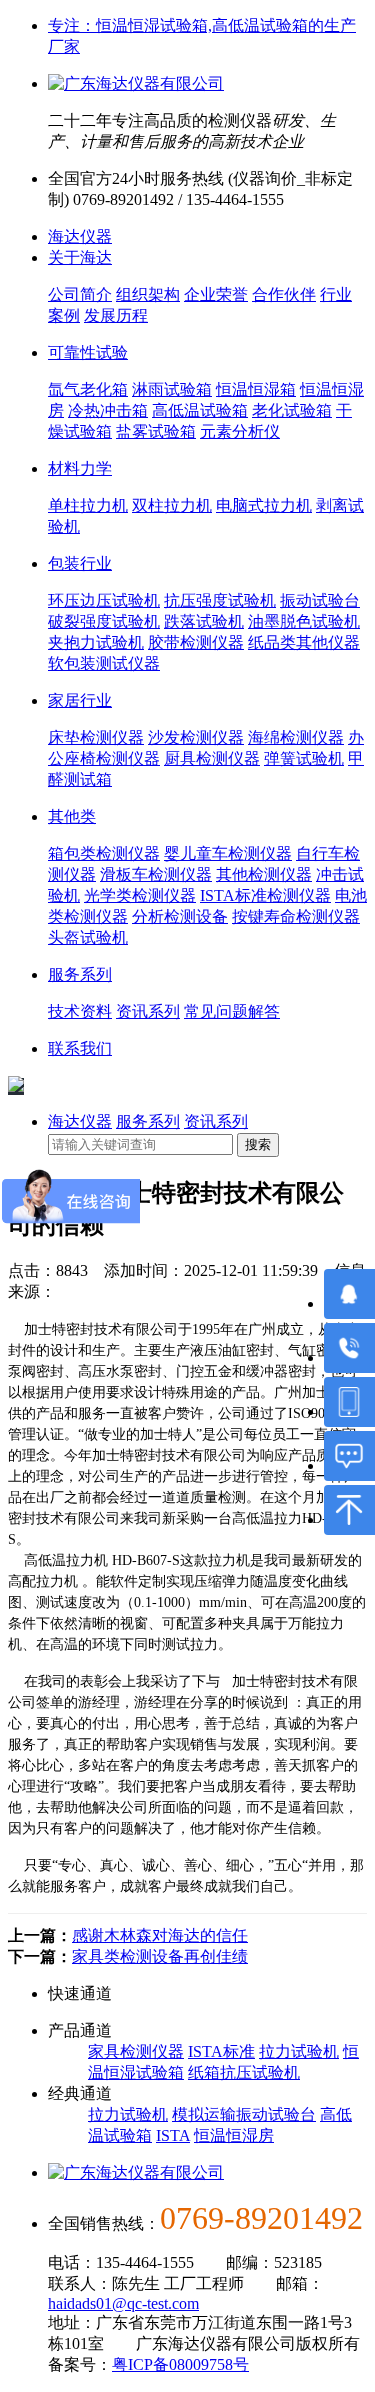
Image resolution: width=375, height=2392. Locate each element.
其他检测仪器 (264, 874)
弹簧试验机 (304, 758)
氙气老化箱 (88, 389)
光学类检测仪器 (140, 895)
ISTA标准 (221, 2051)
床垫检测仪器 (96, 737)
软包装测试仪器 (104, 663)
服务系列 (80, 974)
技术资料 (80, 1011)
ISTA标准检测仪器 (265, 895)
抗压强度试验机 (220, 600)
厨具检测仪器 (212, 758)
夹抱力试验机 (96, 642)
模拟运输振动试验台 (244, 2114)
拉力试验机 (299, 2051)
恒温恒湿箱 (256, 389)
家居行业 (80, 700)
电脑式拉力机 (264, 505)
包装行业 (80, 563)
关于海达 (80, 257)
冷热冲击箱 (108, 410)
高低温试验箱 (200, 410)
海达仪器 (80, 236)
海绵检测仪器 (296, 737)
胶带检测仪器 (196, 642)
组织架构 (148, 294)
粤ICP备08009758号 (180, 2364)
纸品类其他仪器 (304, 642)
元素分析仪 (240, 431)
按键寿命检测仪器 (296, 916)
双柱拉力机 (172, 505)
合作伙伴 (284, 294)
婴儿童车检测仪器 (228, 853)
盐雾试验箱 (156, 431)
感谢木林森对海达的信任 (160, 1935)
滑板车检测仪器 (156, 874)
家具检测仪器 (136, 2051)
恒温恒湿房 (234, 2135)
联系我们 (80, 1048)
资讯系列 (148, 1011)
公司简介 (80, 294)
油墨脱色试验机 (304, 621)
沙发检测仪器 (196, 737)
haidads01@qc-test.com (123, 2303)
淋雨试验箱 (172, 389)
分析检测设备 (180, 916)
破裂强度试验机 (104, 621)
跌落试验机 (204, 621)
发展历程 (116, 315)
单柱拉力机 (88, 505)
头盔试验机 (88, 937)
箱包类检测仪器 (104, 853)
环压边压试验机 (104, 600)
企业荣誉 (216, 294)
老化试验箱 (292, 410)
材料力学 (80, 468)
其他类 (72, 816)
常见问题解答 (232, 1011)
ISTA (173, 2135)
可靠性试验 (88, 352)
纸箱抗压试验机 (244, 2072)
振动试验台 (320, 600)
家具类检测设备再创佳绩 (160, 1956)
